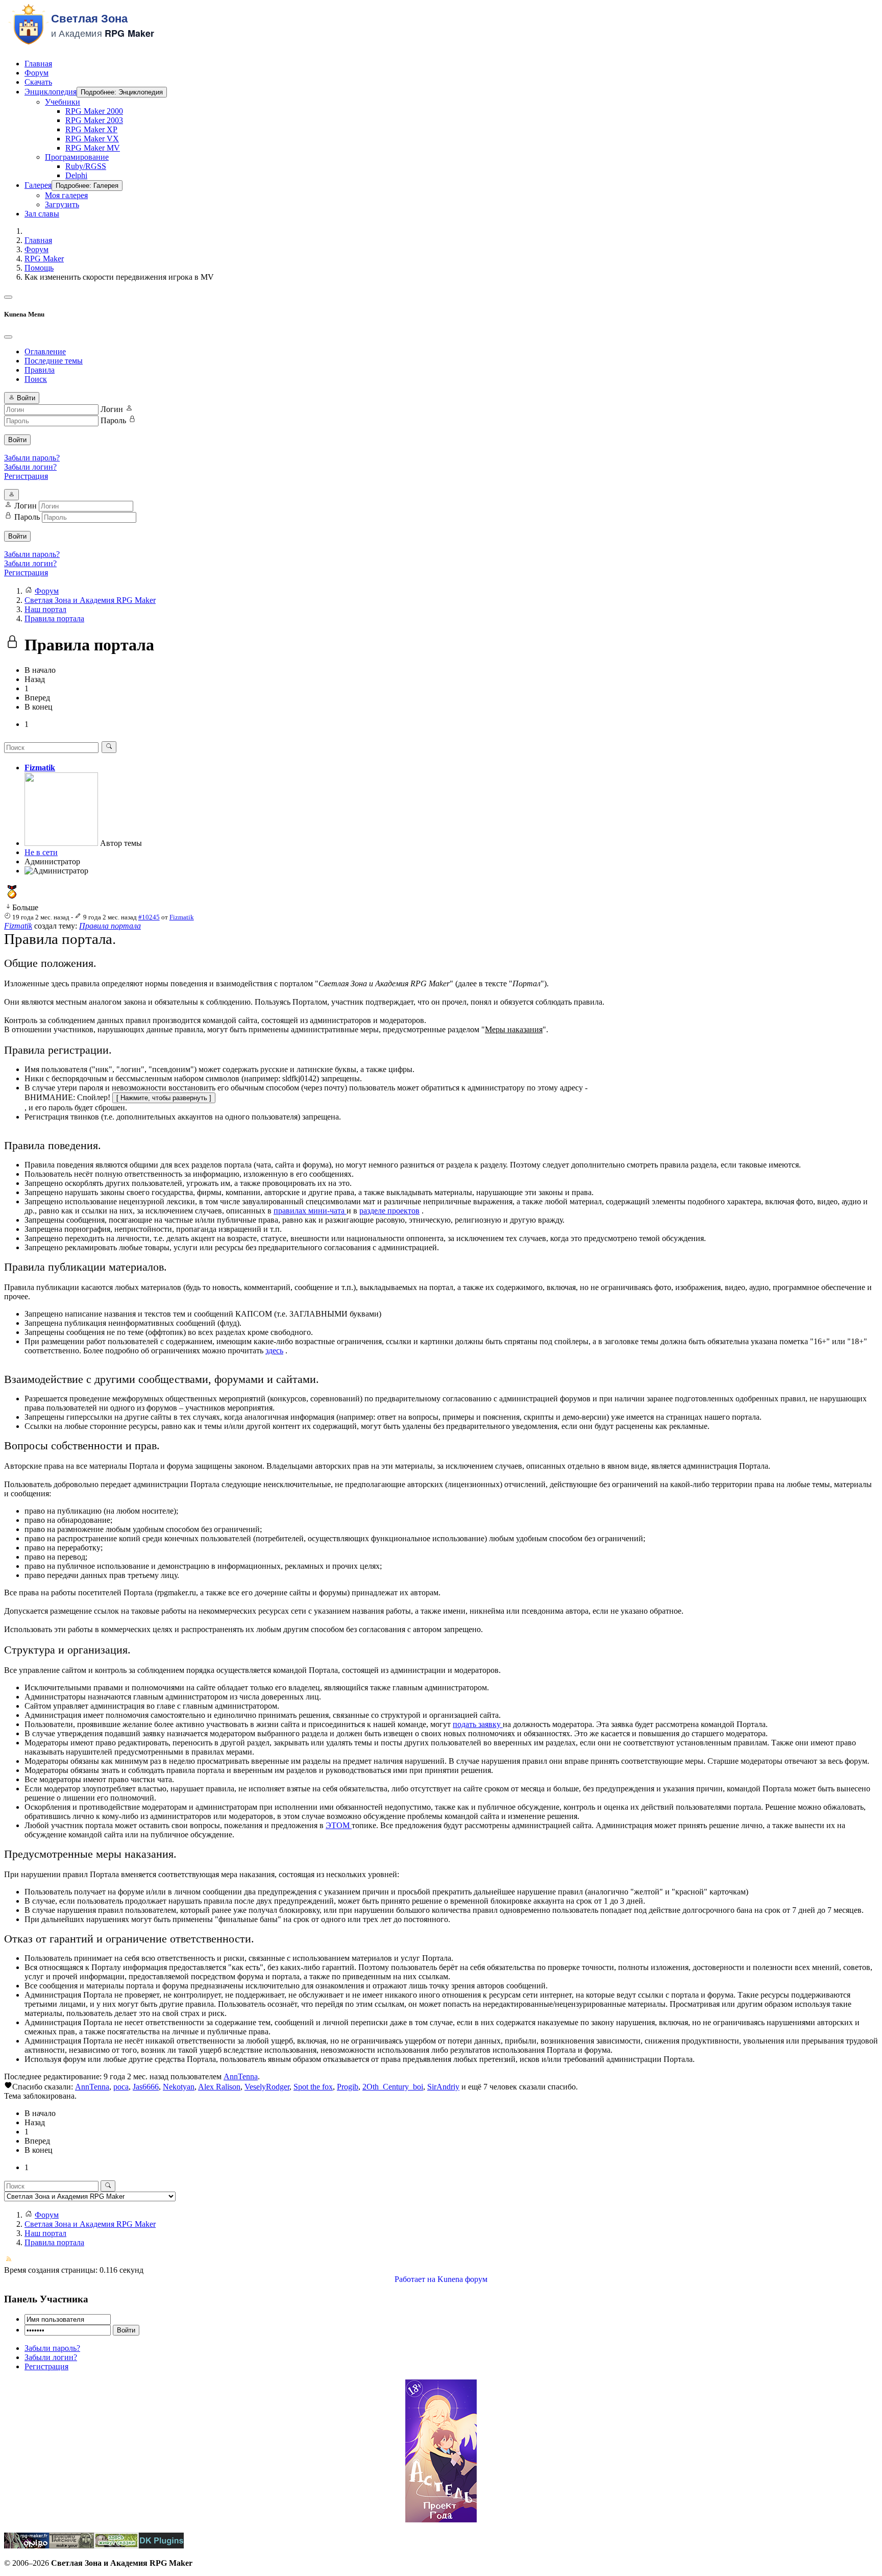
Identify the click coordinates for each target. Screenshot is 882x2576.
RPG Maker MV (93, 148)
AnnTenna (241, 2076)
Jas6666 (146, 2087)
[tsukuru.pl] (71, 2546)
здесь (274, 1351)
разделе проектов (389, 1211)
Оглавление (45, 351)
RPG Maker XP (91, 129)
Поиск (36, 379)
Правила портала (110, 926)
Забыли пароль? (32, 458)
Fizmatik (40, 768)
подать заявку (478, 1724)
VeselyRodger (267, 2087)
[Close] (8, 337)
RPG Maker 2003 (94, 120)
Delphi (76, 175)
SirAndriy (443, 2087)
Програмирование (77, 157)
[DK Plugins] (161, 2546)
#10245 (149, 917)
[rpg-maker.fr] (27, 2546)
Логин (112, 409)
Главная (38, 64)
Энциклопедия (51, 92)
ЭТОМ (339, 1825)
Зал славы (42, 214)
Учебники (63, 102)
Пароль (113, 420)
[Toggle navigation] (8, 297)
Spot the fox (313, 2087)
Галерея (38, 185)
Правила (40, 370)
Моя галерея (66, 195)
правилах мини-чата (310, 1211)
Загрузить (62, 204)
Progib (348, 2087)
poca (121, 2087)
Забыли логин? (30, 467)
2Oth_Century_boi (393, 2087)
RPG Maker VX (92, 139)
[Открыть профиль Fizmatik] (61, 843)
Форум (36, 73)
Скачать (38, 82)
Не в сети (41, 852)
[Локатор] (116, 2546)
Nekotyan (179, 2087)
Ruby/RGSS (86, 166)
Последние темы (54, 361)
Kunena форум (462, 2279)
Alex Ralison (219, 2087)
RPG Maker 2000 (94, 111)
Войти (17, 440)
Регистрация (26, 476)
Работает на (415, 2279)
